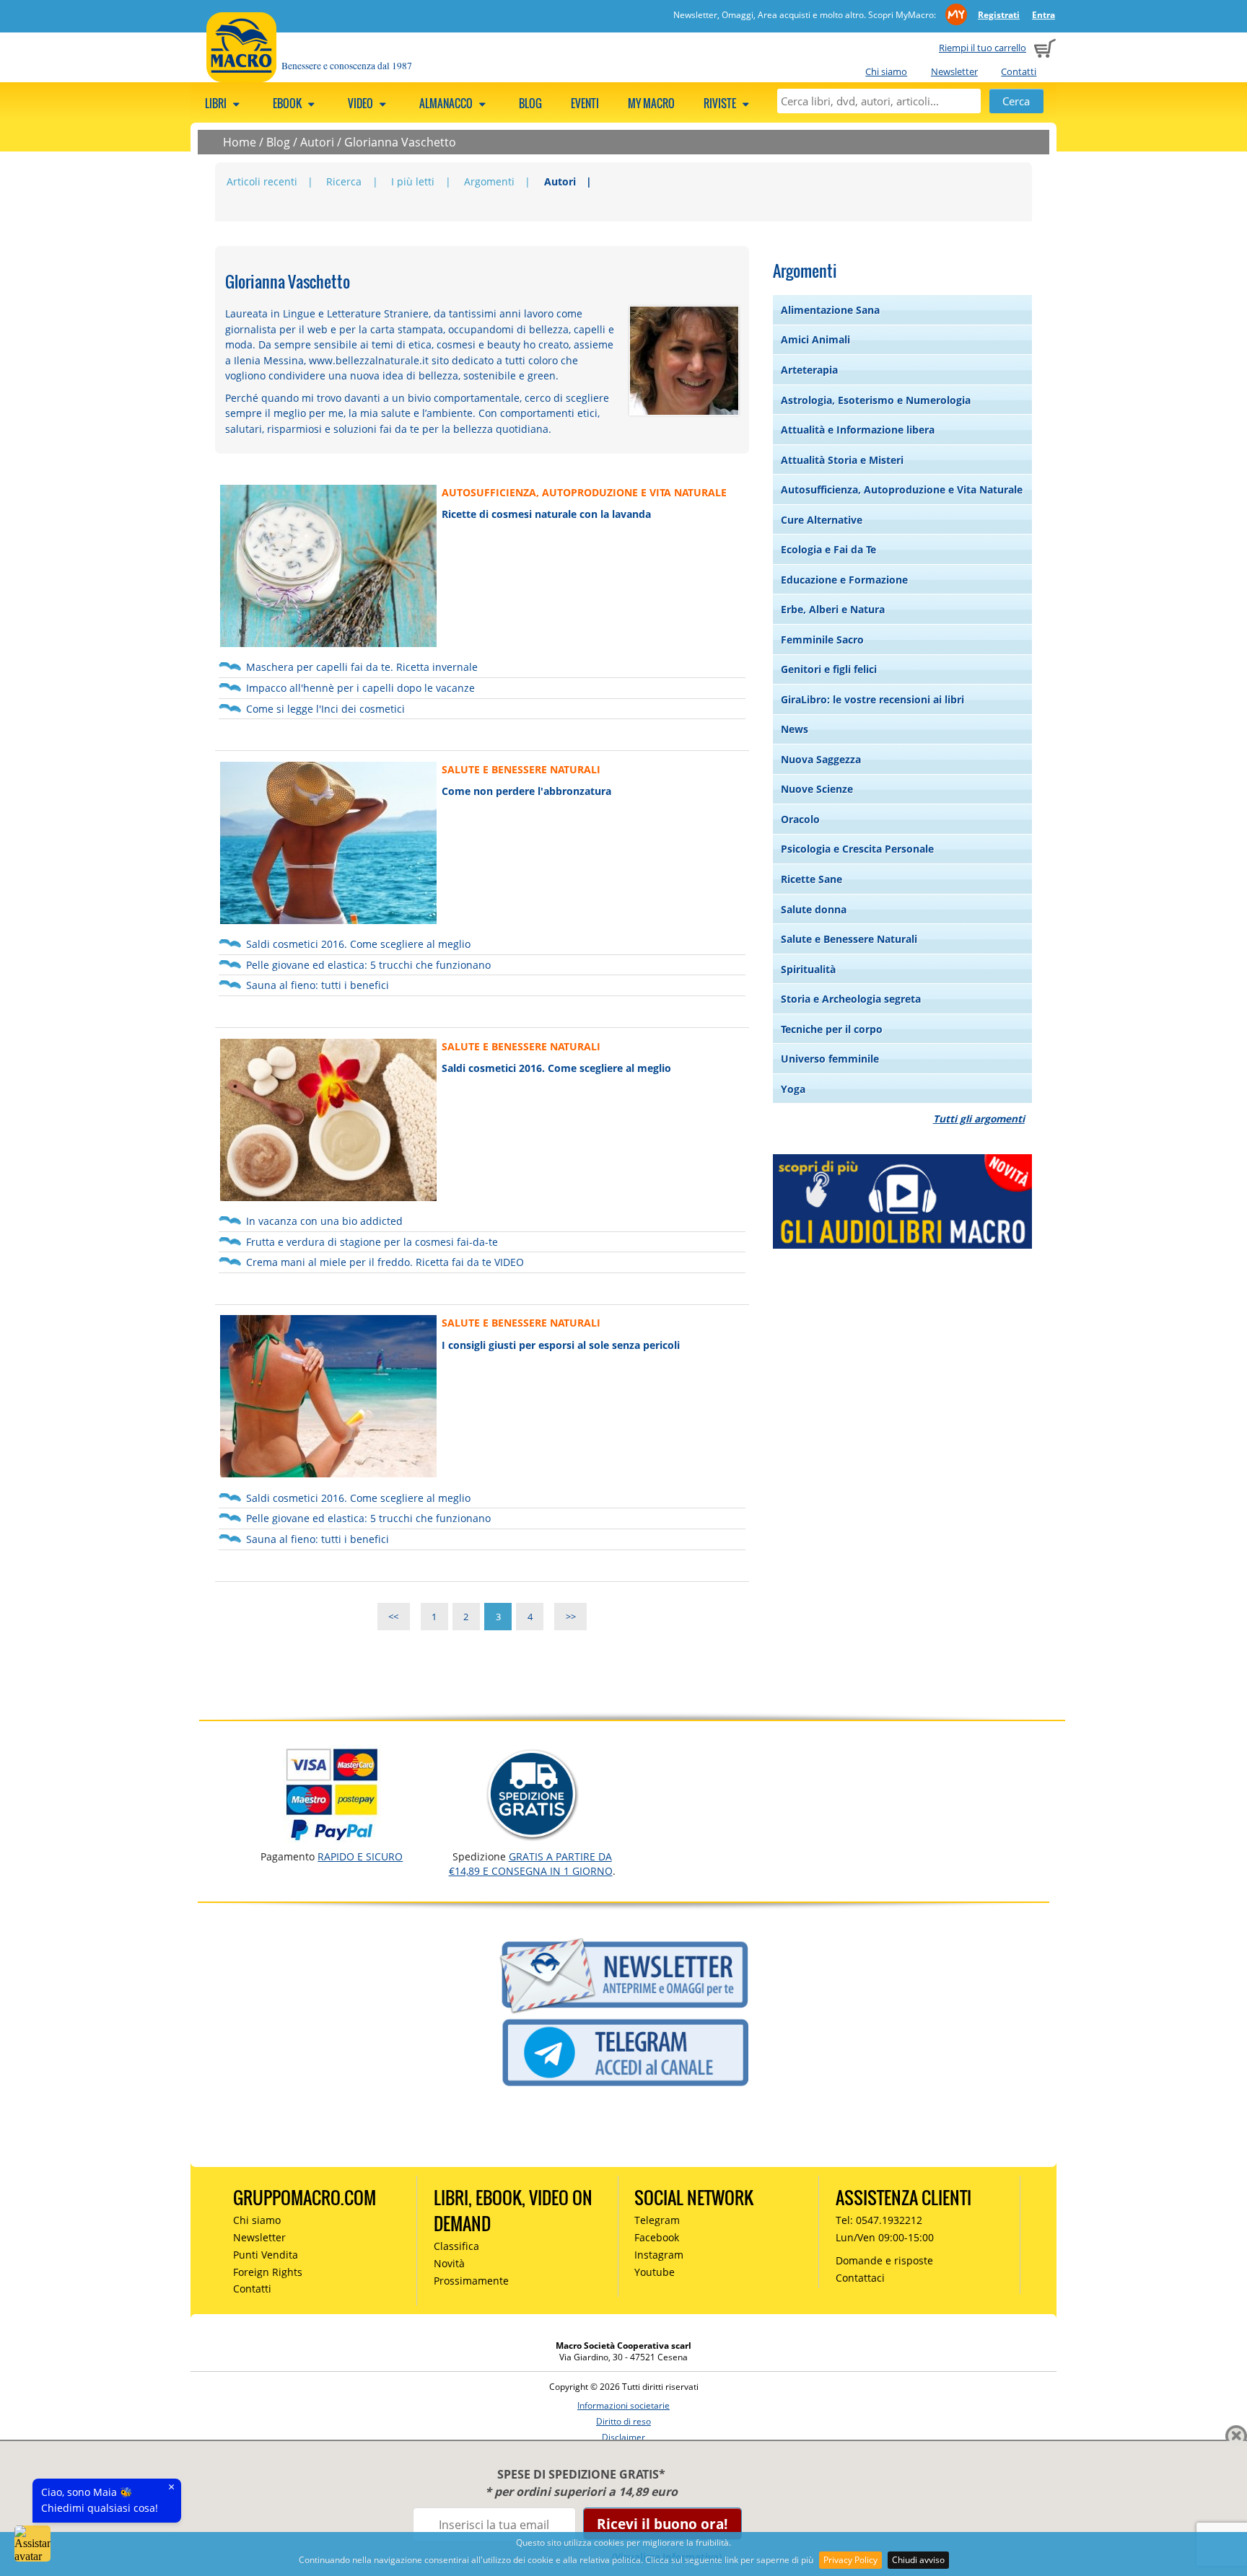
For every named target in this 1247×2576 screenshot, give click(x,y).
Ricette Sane (811, 879)
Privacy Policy (850, 2560)
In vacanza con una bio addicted (324, 1221)
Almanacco (447, 103)
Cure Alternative (822, 520)
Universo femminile (830, 1059)
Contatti (1019, 71)
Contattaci (860, 2278)
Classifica (456, 2246)
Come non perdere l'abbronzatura (526, 791)
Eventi (585, 103)
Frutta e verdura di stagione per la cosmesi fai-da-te (372, 1242)
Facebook (657, 2237)
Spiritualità (808, 969)
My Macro (651, 103)
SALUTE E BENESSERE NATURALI (521, 769)
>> (571, 1617)
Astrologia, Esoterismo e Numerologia (876, 400)
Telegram (657, 2220)
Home (240, 142)
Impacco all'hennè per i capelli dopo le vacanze (360, 688)
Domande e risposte (884, 2260)
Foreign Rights (268, 2272)
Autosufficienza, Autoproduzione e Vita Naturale (902, 489)
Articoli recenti (262, 181)
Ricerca (344, 181)
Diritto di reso (623, 2421)
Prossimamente (471, 2281)
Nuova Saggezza (821, 759)
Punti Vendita (266, 2255)
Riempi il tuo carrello (983, 48)
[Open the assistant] (32, 2544)
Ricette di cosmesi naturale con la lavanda (546, 514)
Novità (449, 2263)
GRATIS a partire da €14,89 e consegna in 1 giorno (531, 1864)
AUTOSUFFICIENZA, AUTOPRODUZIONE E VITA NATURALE (584, 492)
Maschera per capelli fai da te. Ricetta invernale (362, 667)
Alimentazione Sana (830, 310)
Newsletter (954, 71)
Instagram (659, 2255)
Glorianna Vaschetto (400, 142)
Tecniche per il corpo (832, 1029)
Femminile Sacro (822, 639)
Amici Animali (815, 339)
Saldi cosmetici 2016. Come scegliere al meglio (358, 944)
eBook (288, 103)
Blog (530, 103)
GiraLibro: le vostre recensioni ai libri (872, 699)
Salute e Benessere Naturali (849, 939)
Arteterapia (809, 370)
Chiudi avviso (918, 2560)
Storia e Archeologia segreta (851, 999)
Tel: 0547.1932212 (879, 2220)
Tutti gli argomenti (979, 1118)
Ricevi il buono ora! (662, 2524)
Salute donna (814, 909)
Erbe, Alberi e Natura (833, 609)
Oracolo (800, 819)
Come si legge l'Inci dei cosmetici (325, 709)
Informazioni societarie (623, 2405)
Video (362, 103)
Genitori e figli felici (829, 669)
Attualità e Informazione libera (858, 430)
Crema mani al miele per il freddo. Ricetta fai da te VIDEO (385, 1262)
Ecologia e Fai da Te (828, 549)
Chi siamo (886, 71)
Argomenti (489, 181)
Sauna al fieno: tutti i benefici (318, 985)
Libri (217, 103)
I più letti (413, 181)
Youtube (655, 2272)
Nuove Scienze (817, 789)
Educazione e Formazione (844, 580)
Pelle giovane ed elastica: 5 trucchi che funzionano (368, 965)
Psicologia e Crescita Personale (857, 849)
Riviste (721, 103)
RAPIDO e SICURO (360, 1856)
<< (393, 1617)
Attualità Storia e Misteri (842, 460)
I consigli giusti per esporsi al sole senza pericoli (561, 1345)
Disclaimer (623, 2437)
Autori (317, 142)
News (795, 729)
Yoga (793, 1089)
